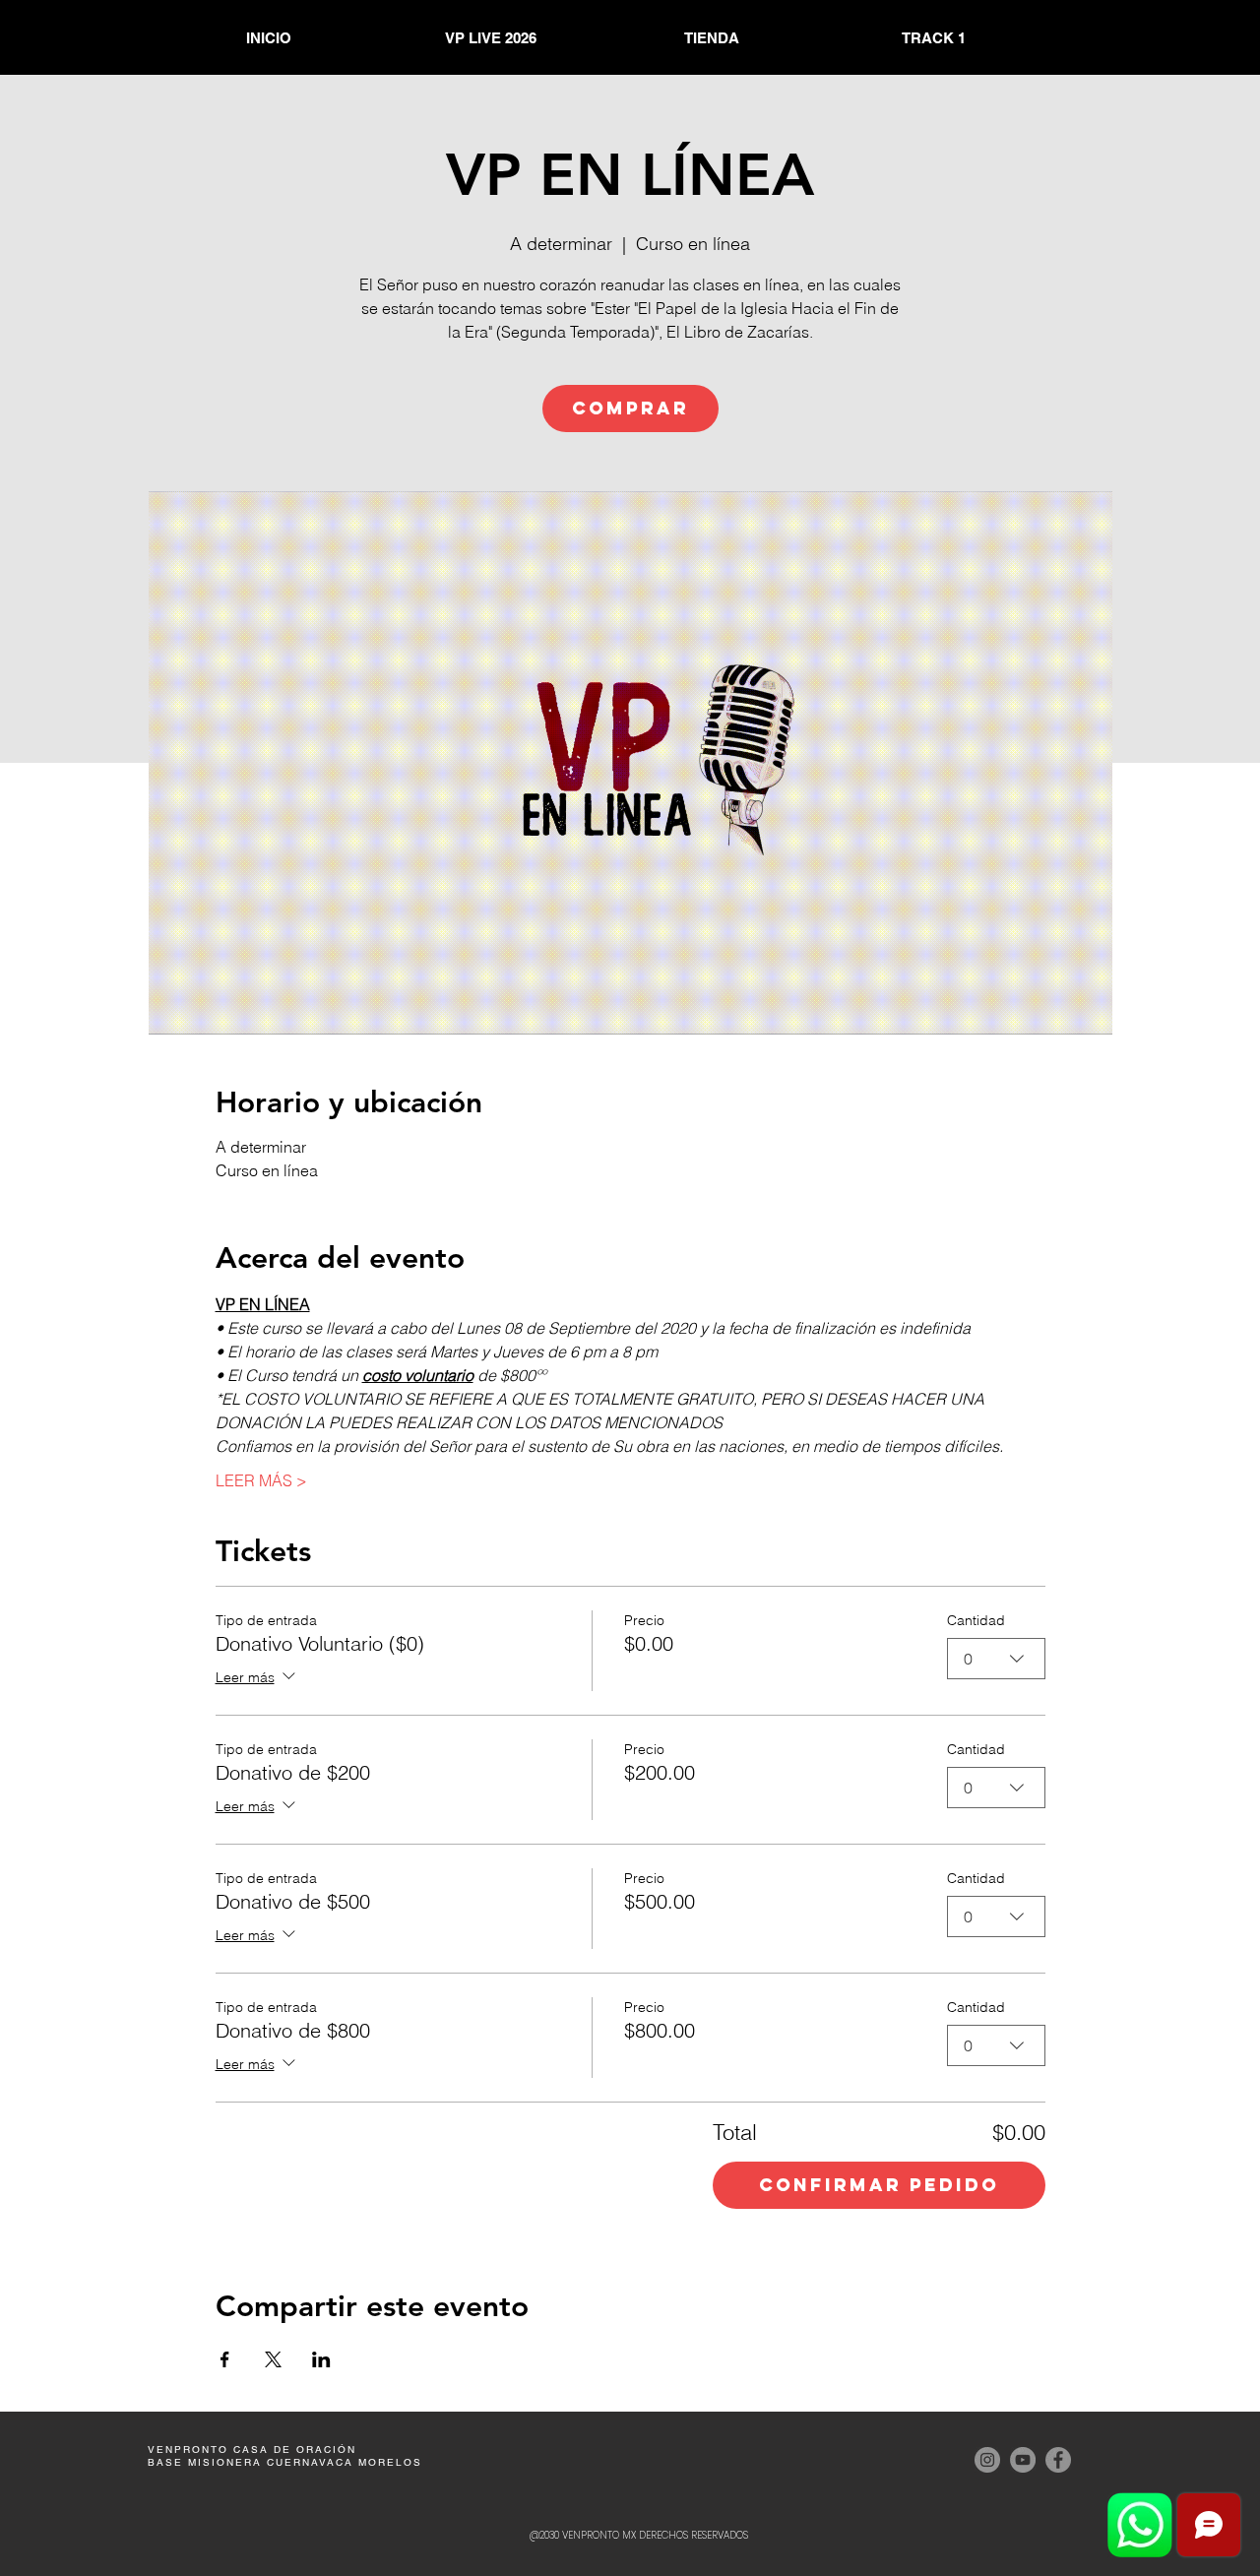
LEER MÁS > (261, 1480)
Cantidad (976, 1620)
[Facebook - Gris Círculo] (1058, 2460)
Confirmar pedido (879, 2185)
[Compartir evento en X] (273, 2359)
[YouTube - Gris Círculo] (1023, 2460)
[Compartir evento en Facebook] (225, 2359)
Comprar (630, 408)
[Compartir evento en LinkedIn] (321, 2359)
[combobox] (996, 1659)
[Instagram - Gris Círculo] (987, 2460)
